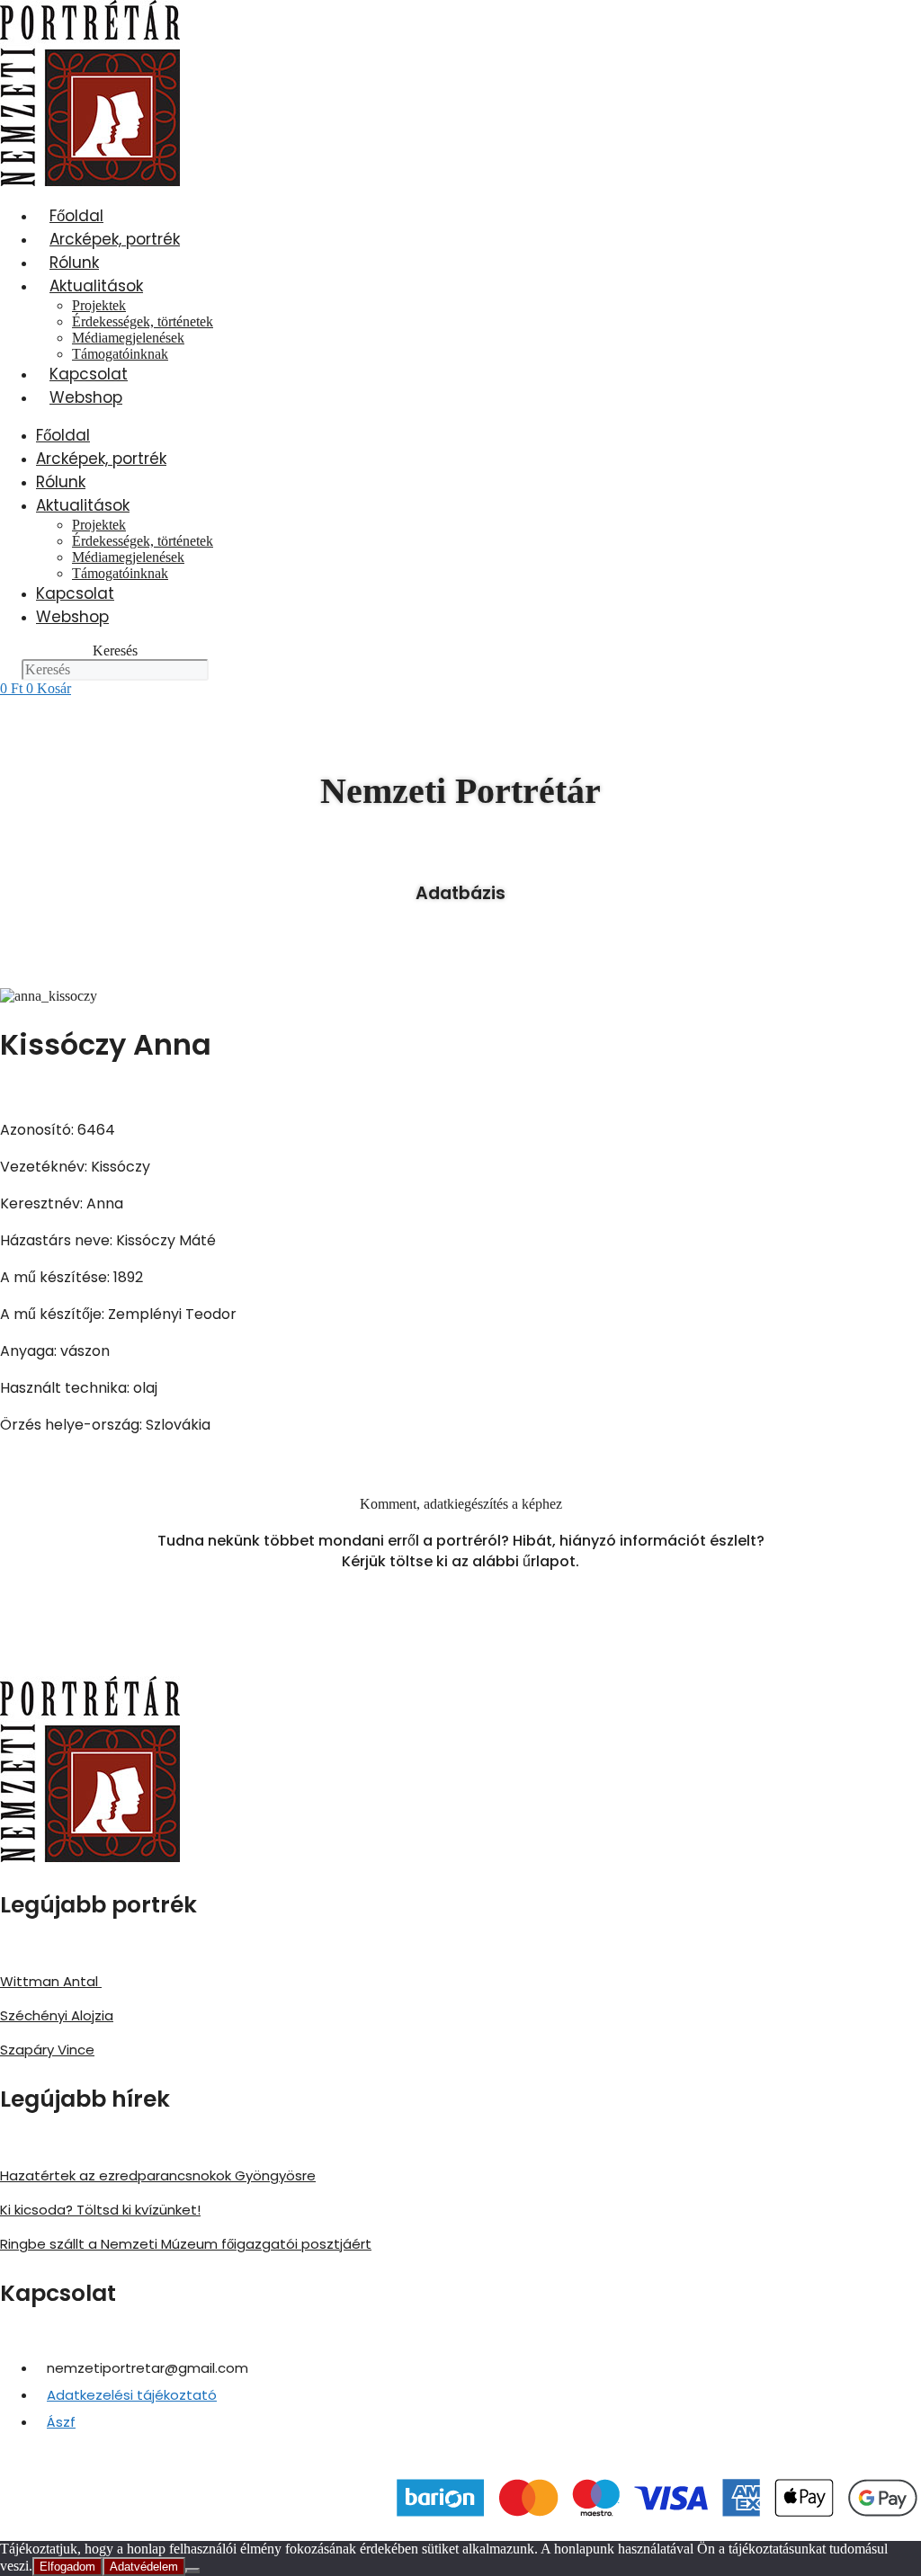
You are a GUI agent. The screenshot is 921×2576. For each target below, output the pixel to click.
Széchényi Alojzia (57, 2015)
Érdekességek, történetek (143, 321)
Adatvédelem (144, 2567)
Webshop (86, 397)
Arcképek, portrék (115, 239)
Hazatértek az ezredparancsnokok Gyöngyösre (158, 2175)
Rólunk (74, 263)
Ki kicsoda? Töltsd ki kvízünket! (100, 2210)
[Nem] (192, 2571)
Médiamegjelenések (128, 338)
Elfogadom (67, 2567)
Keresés (115, 651)
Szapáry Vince (47, 2050)
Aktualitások (96, 286)
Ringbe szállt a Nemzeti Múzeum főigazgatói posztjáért (186, 2244)
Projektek (99, 305)
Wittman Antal (51, 1981)
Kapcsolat (89, 374)
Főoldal (76, 216)
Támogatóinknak (120, 354)
